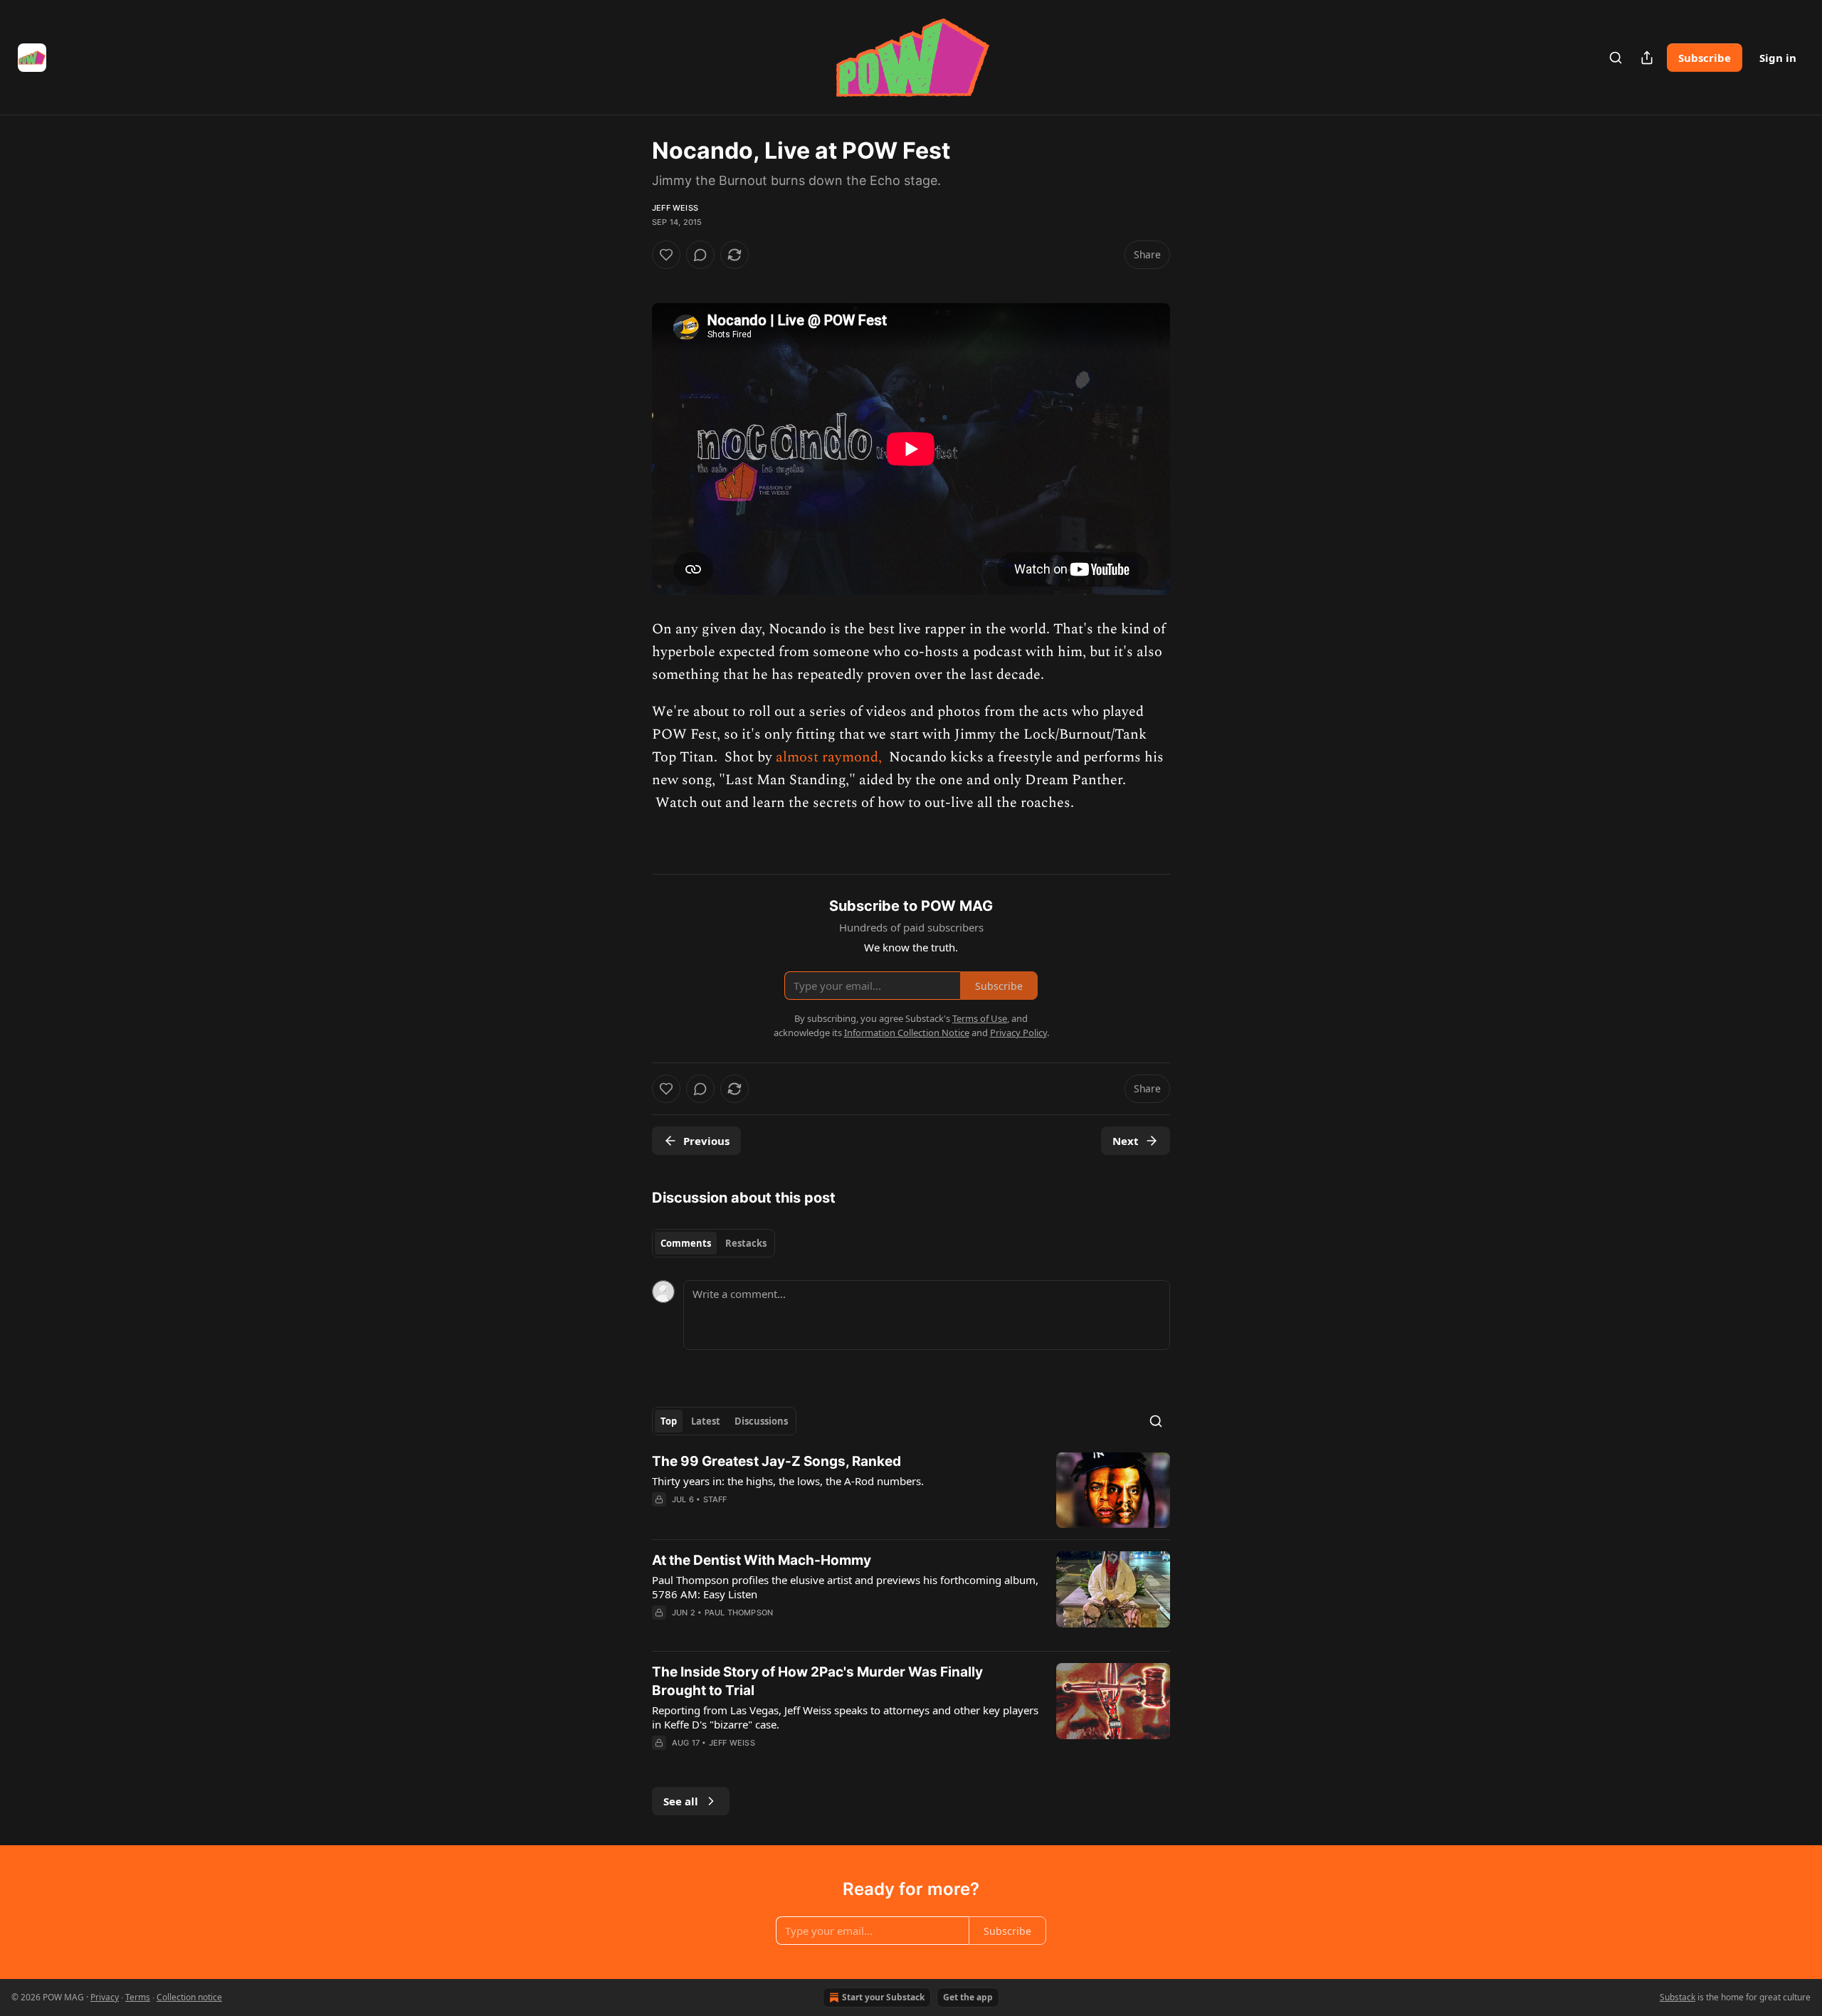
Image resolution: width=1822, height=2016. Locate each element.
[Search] (1616, 58)
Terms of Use (980, 1018)
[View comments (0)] (700, 255)
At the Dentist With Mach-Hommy (762, 1560)
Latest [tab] (706, 1421)
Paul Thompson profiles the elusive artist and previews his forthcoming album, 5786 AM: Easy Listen (845, 1587)
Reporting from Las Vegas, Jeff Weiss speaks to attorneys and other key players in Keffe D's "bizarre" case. (845, 1717)
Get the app (968, 1997)
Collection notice (189, 1997)
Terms (138, 1997)
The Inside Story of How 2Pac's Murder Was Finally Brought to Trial (817, 1681)
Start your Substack (883, 1997)
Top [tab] (669, 1421)
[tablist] (713, 1243)
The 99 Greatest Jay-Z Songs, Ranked (776, 1461)
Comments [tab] (686, 1243)
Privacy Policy (1018, 1033)
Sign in (1778, 58)
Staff (715, 1499)
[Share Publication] (1647, 58)
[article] (911, 1490)
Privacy (105, 1997)
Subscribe (1705, 58)
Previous (706, 1141)
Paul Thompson (739, 1613)
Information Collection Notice (907, 1033)
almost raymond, (831, 757)
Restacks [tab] (746, 1243)
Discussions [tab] (761, 1421)
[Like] (666, 255)
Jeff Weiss (675, 208)
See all (681, 1801)
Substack (1678, 1997)
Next (1126, 1141)
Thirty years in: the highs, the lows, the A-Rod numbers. (788, 1481)
